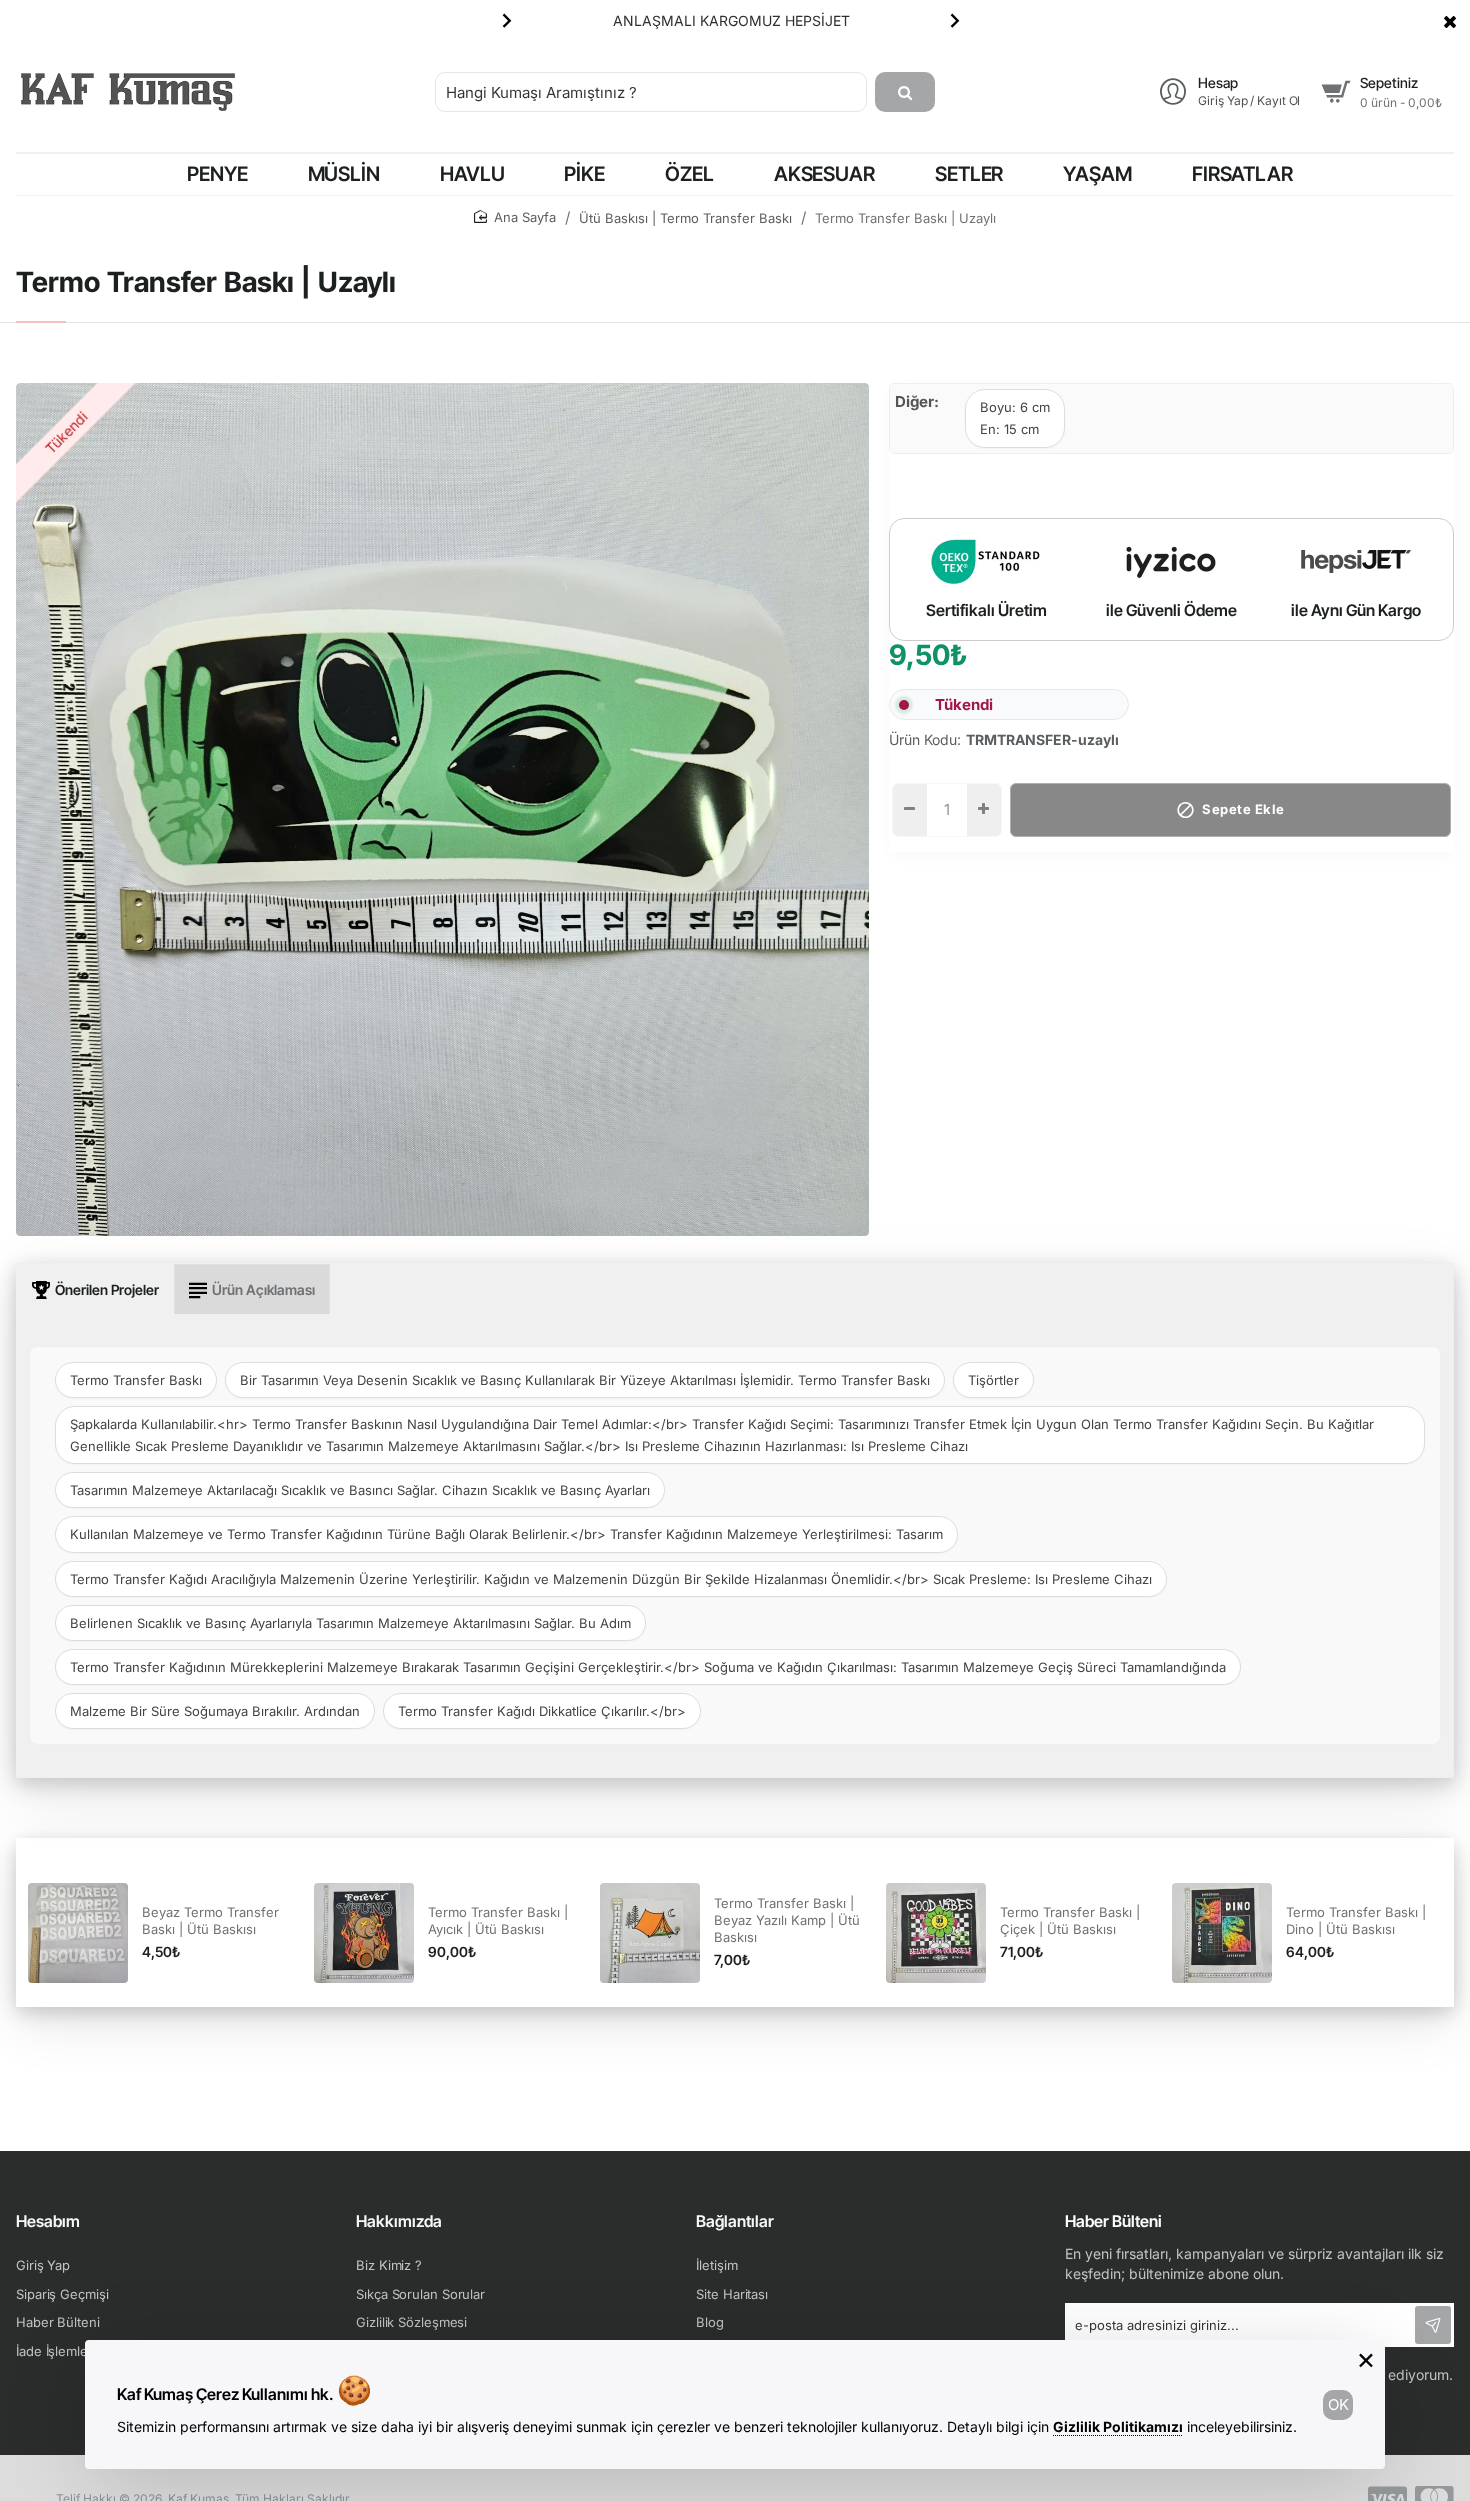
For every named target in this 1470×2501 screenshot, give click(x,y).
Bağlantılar (735, 2221)
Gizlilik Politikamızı (1118, 2426)
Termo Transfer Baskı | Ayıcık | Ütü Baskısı (498, 1920)
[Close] (1450, 21)
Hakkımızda (399, 2221)
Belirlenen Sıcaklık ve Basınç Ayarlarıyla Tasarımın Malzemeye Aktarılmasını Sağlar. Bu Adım (350, 1623)
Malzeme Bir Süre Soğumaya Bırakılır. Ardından (215, 1711)
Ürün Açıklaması (263, 1289)
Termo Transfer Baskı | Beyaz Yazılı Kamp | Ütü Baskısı (787, 1920)
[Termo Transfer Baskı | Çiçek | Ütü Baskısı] (936, 1933)
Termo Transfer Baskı (136, 1380)
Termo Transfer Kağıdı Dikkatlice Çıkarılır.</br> (542, 1711)
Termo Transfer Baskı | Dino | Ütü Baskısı (1356, 1920)
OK (1338, 2404)
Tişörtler (993, 1380)
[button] (507, 20)
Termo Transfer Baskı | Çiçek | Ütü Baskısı (1070, 1920)
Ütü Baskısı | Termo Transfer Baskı (685, 218)
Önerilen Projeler (107, 1289)
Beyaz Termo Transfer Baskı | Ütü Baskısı (210, 1920)
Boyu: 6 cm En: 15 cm (1015, 418)
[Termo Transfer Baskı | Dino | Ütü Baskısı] (1222, 1933)
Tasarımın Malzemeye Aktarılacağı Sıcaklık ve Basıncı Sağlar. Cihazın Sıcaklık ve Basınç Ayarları (360, 1490)
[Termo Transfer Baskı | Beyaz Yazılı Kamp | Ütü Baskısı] (650, 1933)
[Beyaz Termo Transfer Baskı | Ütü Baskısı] (78, 1933)
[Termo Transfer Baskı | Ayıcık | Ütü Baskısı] (364, 1933)
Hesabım (48, 2221)
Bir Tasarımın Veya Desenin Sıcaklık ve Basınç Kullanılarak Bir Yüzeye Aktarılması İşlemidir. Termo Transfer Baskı (585, 1380)
